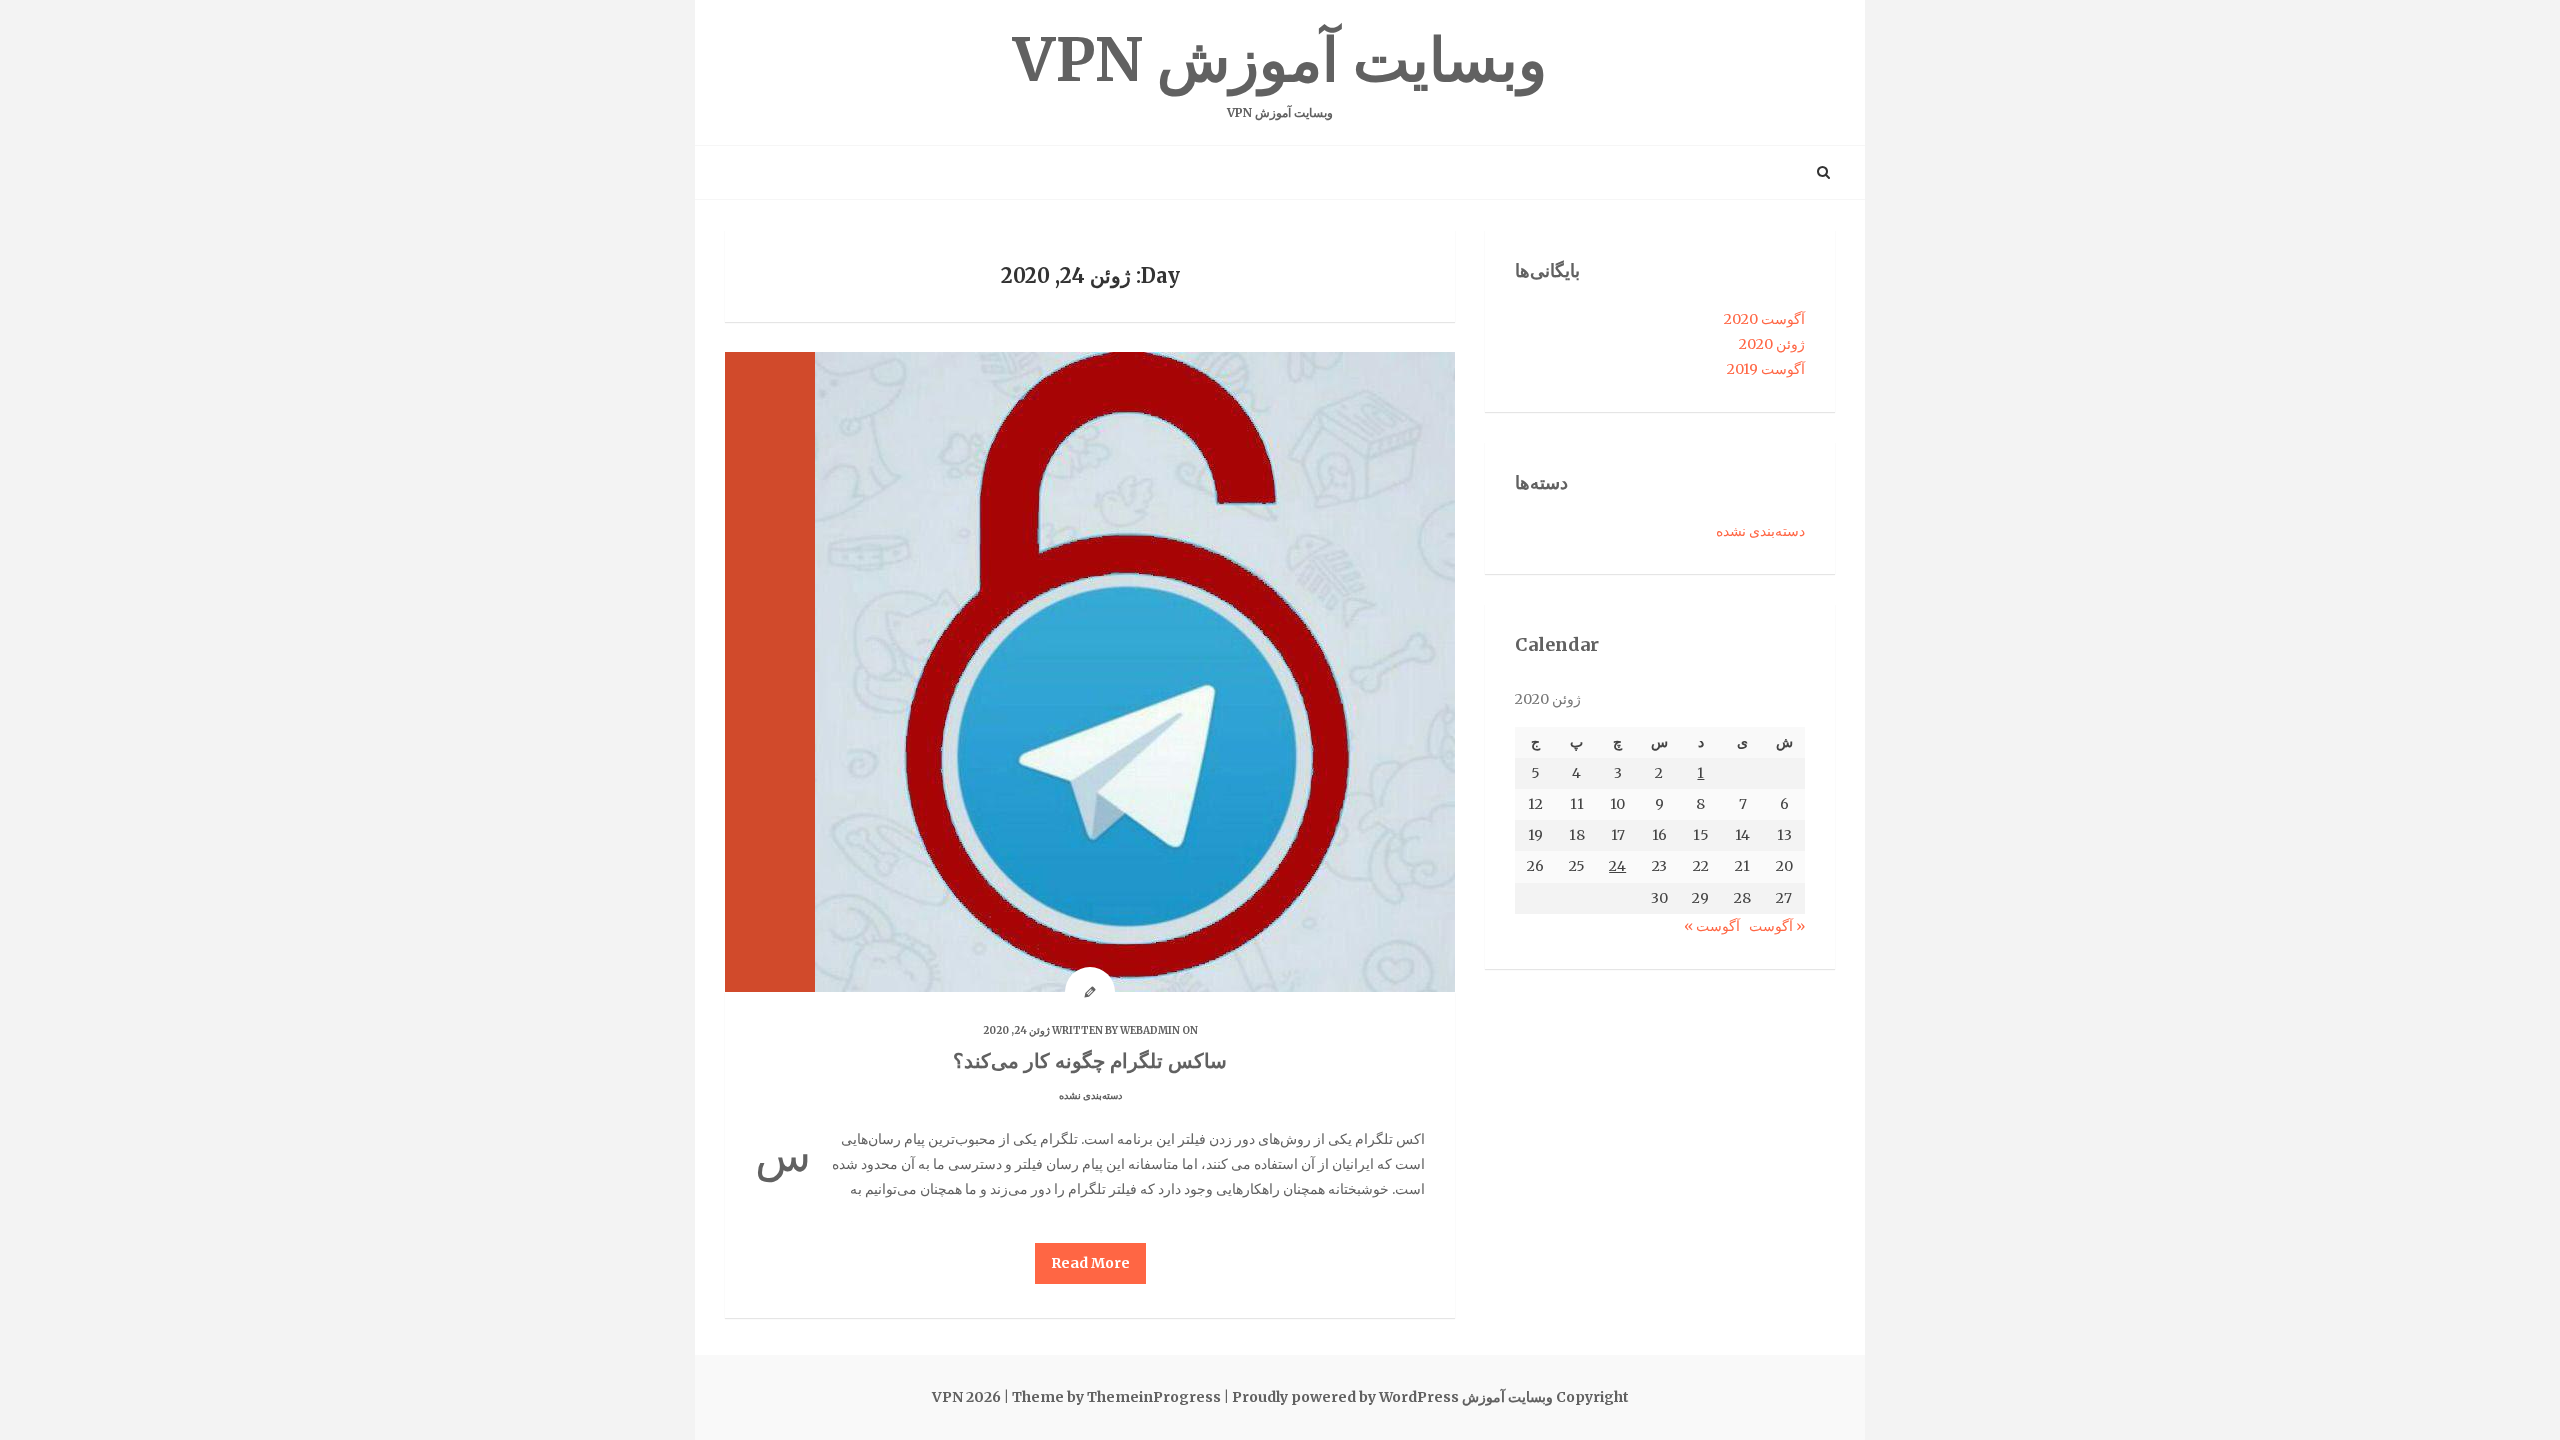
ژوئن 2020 (1772, 344)
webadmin (1150, 1030)
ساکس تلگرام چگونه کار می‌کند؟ (1090, 1060)
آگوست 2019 (1766, 369)
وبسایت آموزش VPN (1280, 71)
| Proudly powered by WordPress (1341, 1397)
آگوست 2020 (1764, 319)
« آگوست (1777, 926)
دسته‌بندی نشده (1090, 1095)
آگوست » (1712, 926)
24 (1617, 866)
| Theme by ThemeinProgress (1112, 1397)
